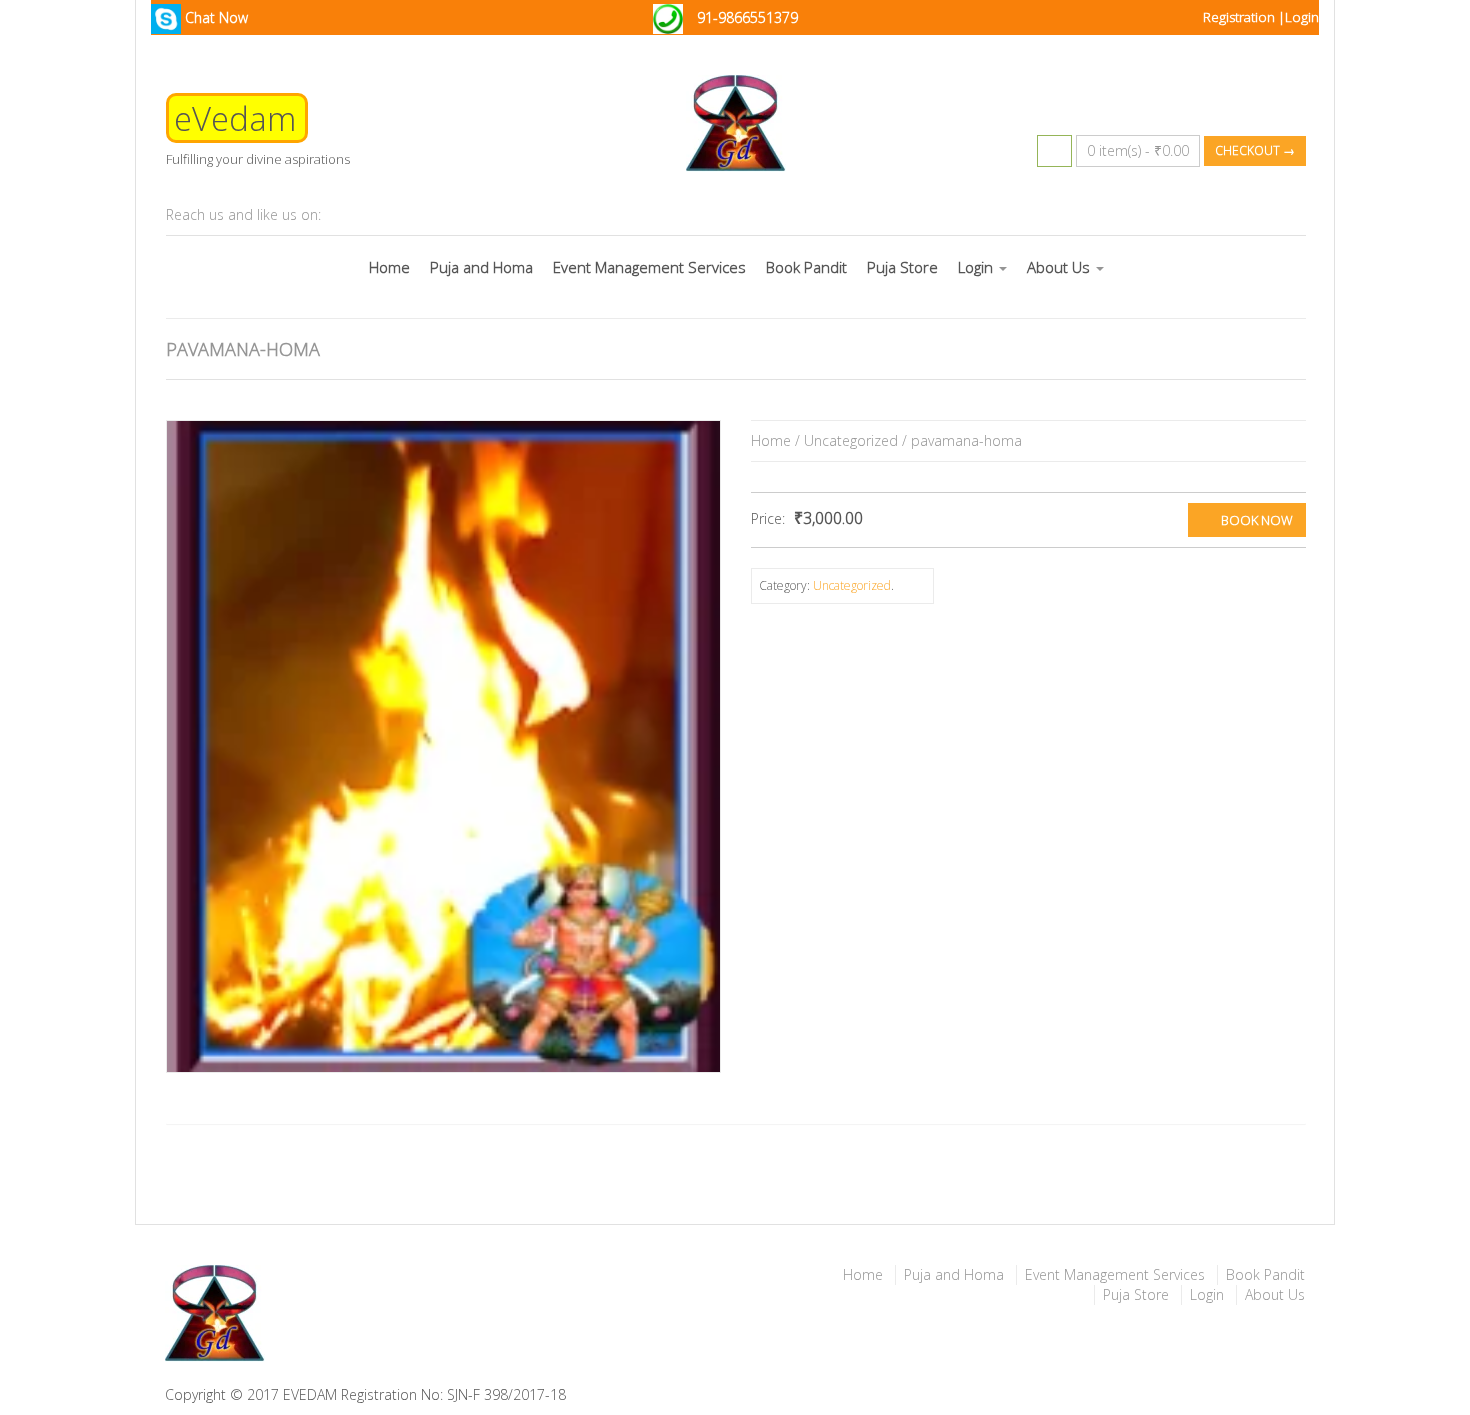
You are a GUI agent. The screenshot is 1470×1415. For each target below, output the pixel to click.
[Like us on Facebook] (418, 215)
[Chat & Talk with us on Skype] (486, 215)
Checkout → (1255, 150)
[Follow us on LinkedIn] (384, 215)
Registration (1240, 17)
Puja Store (902, 267)
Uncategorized (851, 440)
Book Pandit (806, 267)
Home (389, 267)
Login (1302, 17)
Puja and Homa (481, 267)
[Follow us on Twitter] (452, 215)
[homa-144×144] (443, 746)
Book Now (1257, 520)
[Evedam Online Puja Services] (442, 1315)
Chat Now (214, 17)
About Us (1060, 267)
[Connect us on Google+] (350, 215)
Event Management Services (649, 267)
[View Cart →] (1054, 151)
